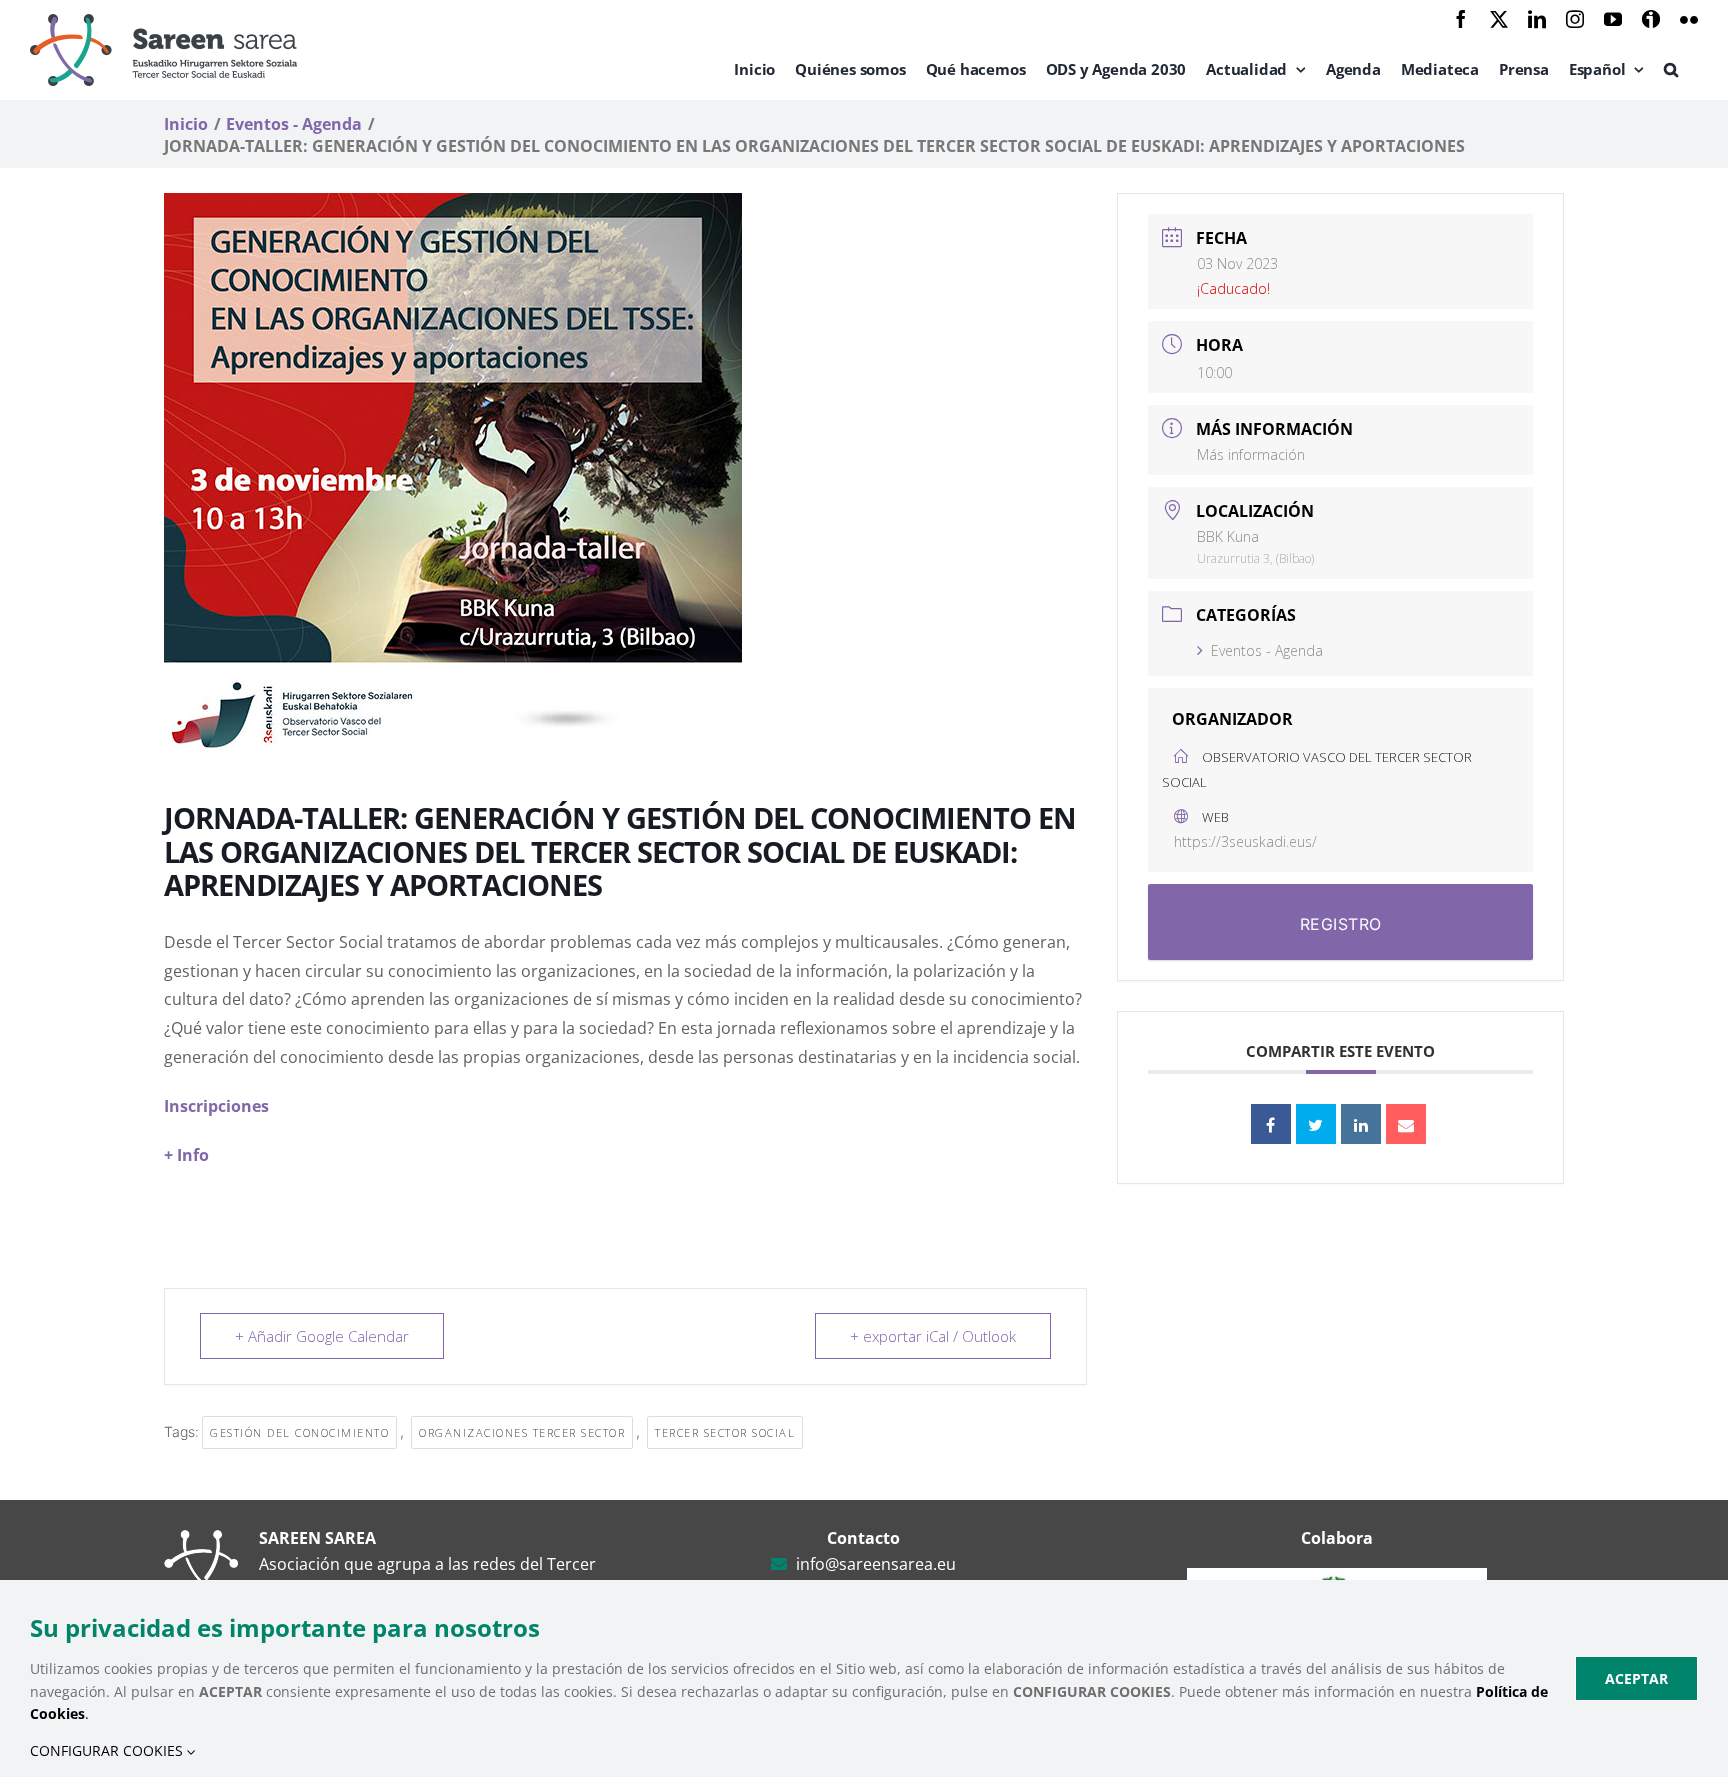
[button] (1671, 69)
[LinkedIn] (1361, 1124)
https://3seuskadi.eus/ (1245, 841)
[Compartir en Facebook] (1271, 1124)
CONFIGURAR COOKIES (108, 1750)
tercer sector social (725, 1432)
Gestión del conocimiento (299, 1432)
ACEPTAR (1636, 1678)
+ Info (186, 1155)
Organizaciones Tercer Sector (522, 1432)
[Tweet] (1316, 1124)
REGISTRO (1341, 924)
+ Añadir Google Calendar (322, 1336)
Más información (1251, 454)
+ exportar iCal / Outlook (933, 1336)
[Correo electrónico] (1406, 1124)
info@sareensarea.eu (876, 1564)
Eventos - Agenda (1267, 650)
